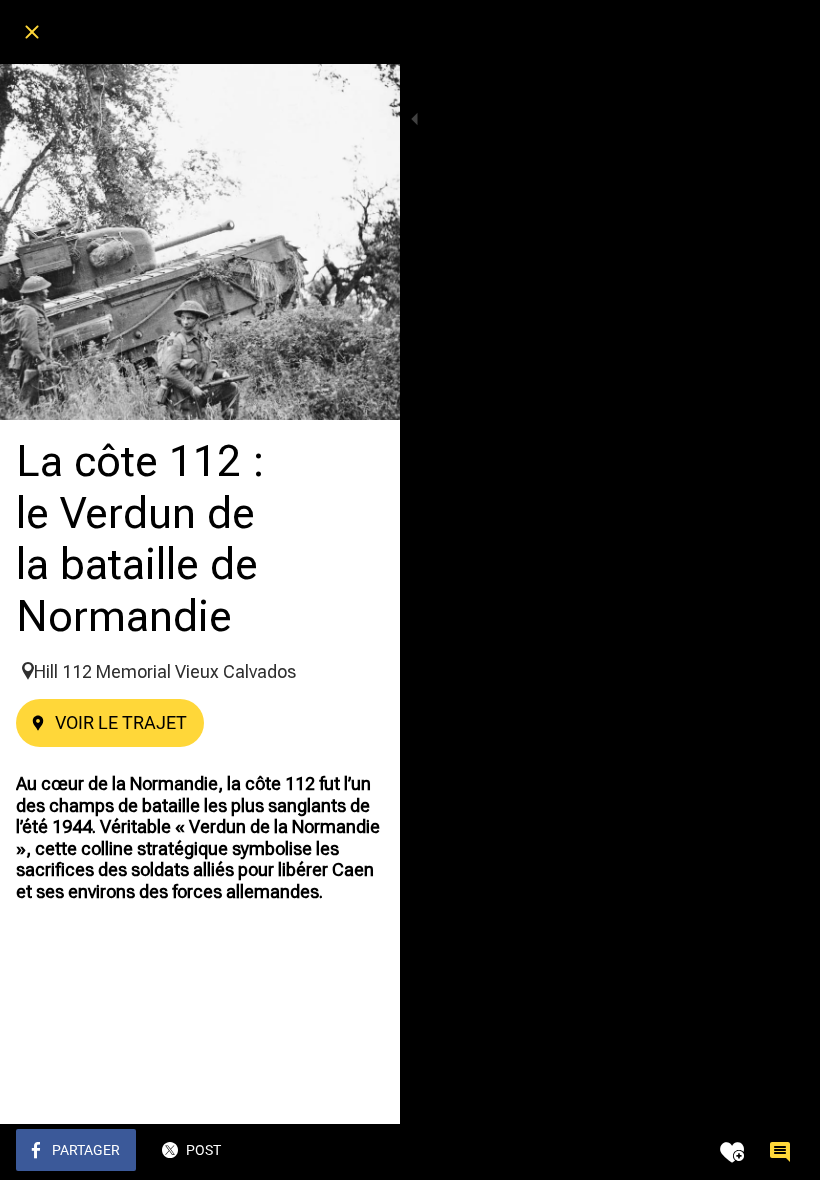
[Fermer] (32, 32)
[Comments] (780, 1152)
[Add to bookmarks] (732, 1152)
